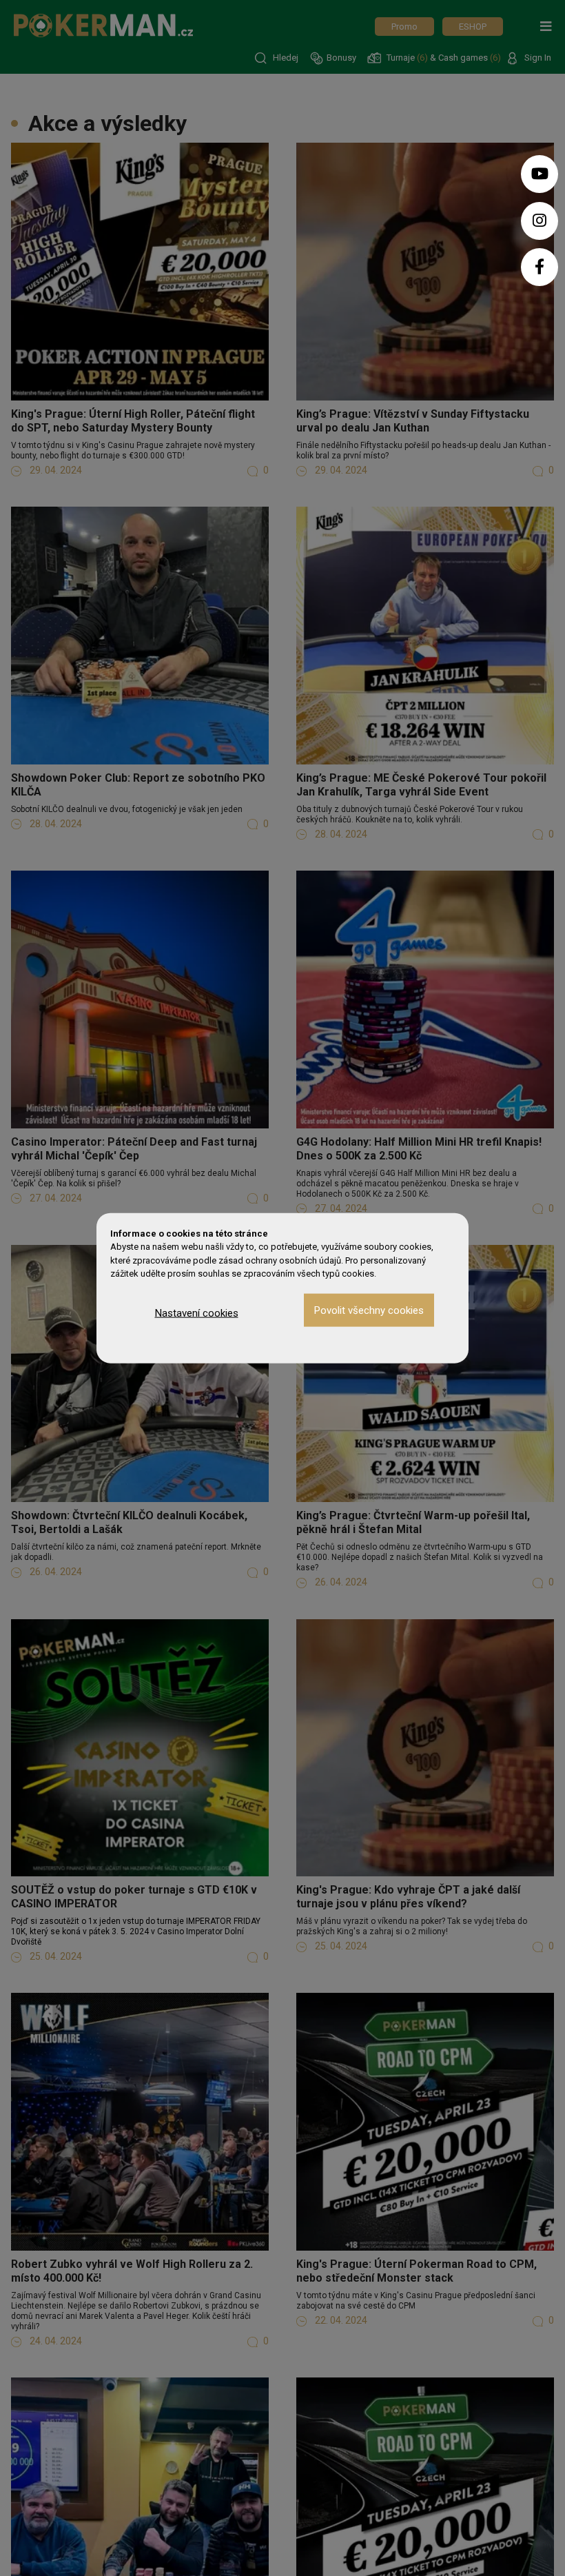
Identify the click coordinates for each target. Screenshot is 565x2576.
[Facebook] (540, 267)
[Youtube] (540, 174)
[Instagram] (540, 221)
